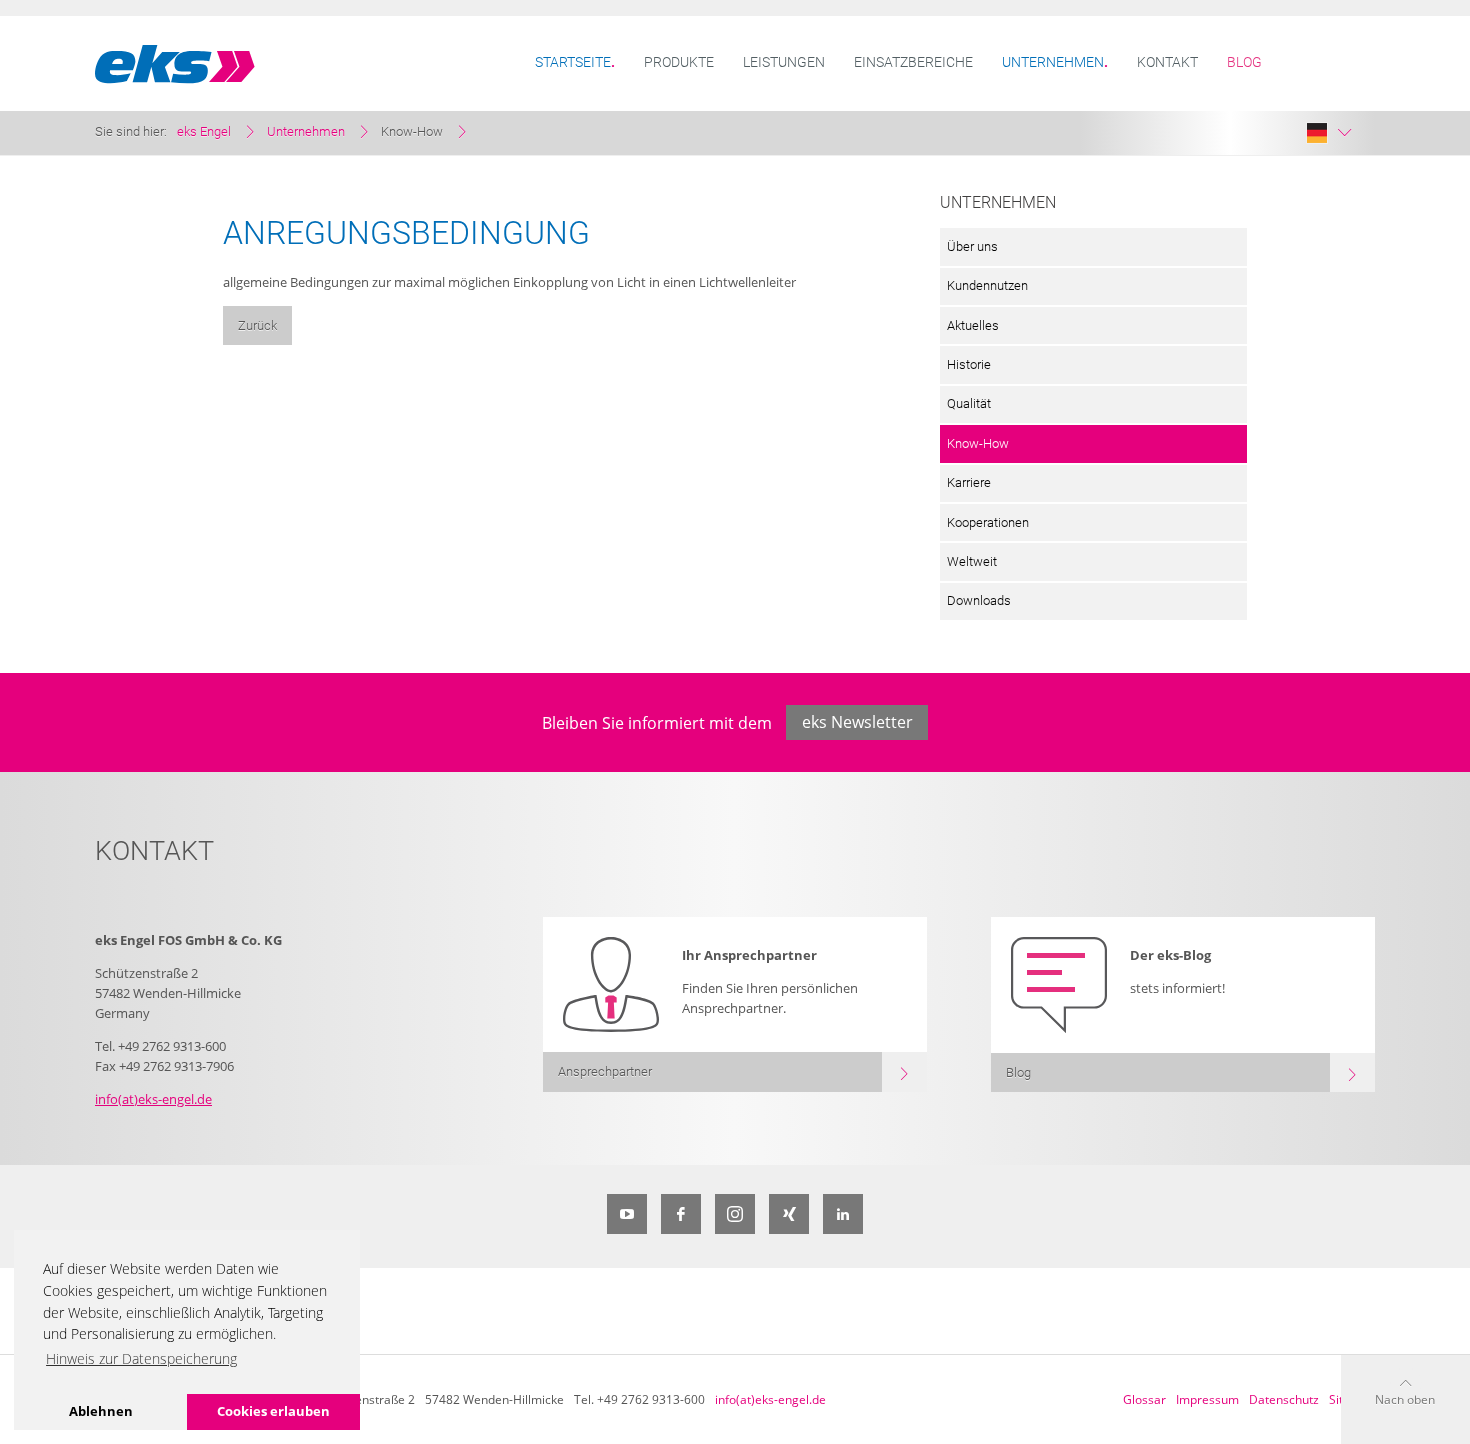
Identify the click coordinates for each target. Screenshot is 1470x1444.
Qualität (969, 403)
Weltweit (972, 561)
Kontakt (1167, 62)
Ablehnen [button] (101, 1411)
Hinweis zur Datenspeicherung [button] (141, 1358)
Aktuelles (973, 325)
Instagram (735, 1214)
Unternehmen (1053, 62)
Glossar (1144, 1399)
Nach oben (1405, 1399)
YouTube (627, 1214)
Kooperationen (988, 522)
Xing (789, 1214)
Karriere (969, 482)
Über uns (972, 246)
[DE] (1329, 133)
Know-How (978, 443)
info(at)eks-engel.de (153, 1099)
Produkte (679, 62)
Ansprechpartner (605, 1071)
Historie (969, 364)
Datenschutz (1284, 1399)
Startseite (573, 62)
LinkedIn (843, 1214)
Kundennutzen (987, 285)
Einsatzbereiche (913, 62)
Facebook (681, 1214)
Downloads (979, 600)
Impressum (1207, 1399)
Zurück (257, 325)
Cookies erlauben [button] (273, 1411)
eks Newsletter (857, 722)
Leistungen (784, 62)
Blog (1244, 62)
